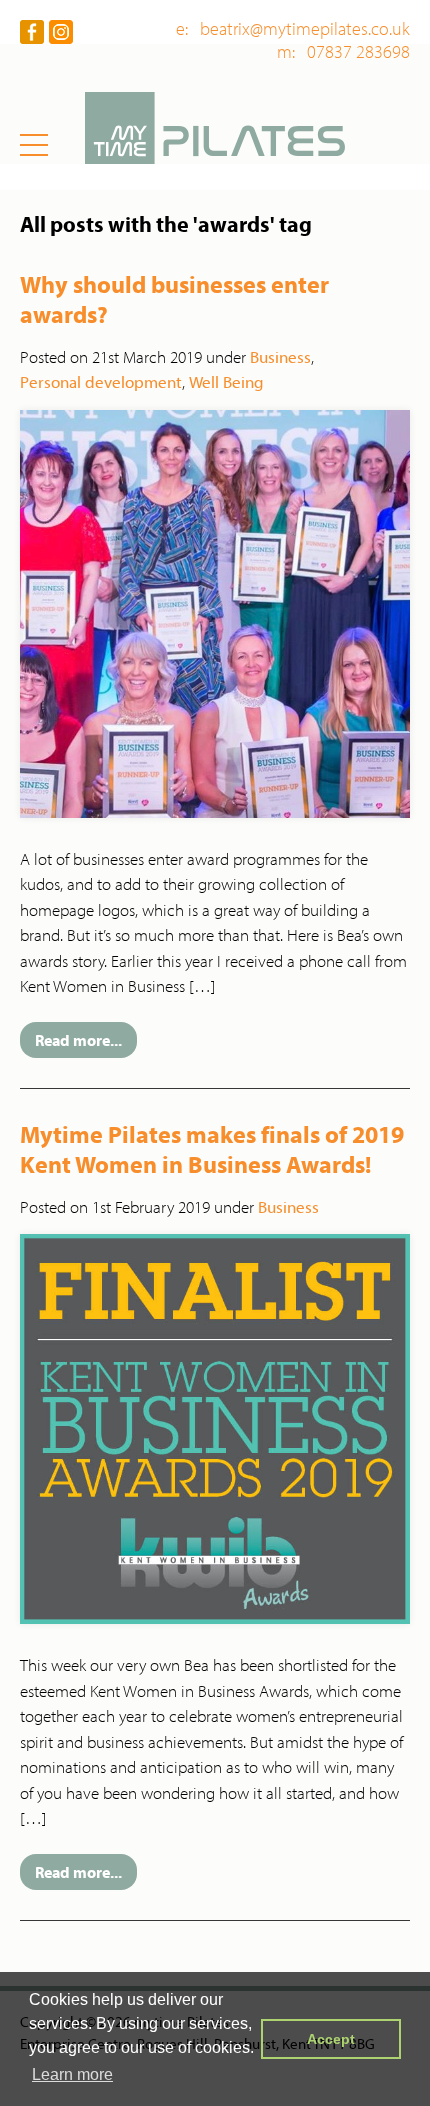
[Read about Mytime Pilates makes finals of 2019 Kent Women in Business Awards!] (215, 1427)
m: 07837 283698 (343, 52)
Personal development (101, 381)
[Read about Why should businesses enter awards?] (215, 611)
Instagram (61, 32)
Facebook (32, 32)
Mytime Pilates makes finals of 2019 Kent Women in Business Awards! (212, 1149)
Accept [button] (331, 2039)
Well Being (226, 381)
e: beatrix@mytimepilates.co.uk (293, 29)
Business (280, 356)
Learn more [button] (72, 2074)
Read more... (78, 1040)
